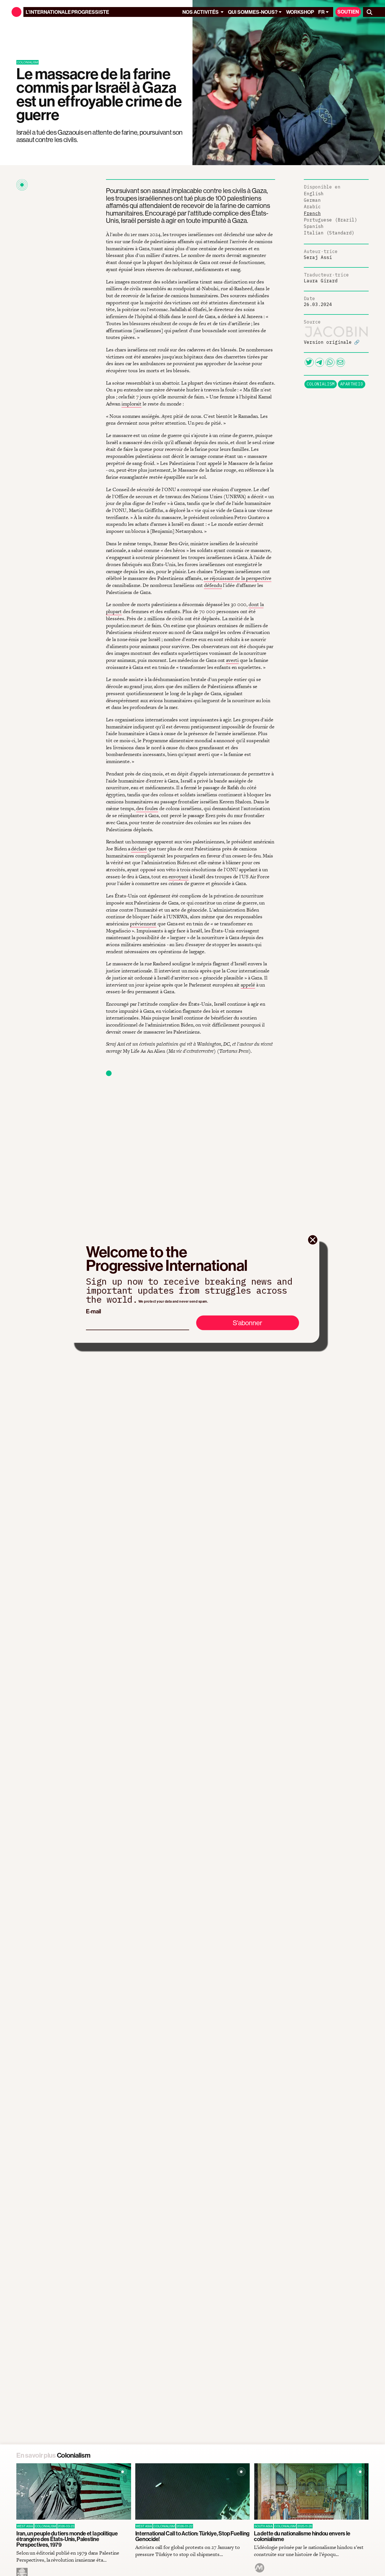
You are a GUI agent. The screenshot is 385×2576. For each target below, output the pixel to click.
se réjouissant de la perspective (238, 578)
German (312, 200)
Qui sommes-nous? (253, 12)
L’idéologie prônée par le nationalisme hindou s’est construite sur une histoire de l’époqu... (309, 2551)
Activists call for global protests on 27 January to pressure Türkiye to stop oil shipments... (188, 2551)
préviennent (143, 924)
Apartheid (352, 384)
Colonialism (321, 384)
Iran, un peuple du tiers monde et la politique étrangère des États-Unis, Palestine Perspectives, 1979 (67, 2539)
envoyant (179, 876)
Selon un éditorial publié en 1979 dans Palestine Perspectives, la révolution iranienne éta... (68, 2556)
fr (321, 12)
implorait (131, 404)
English (314, 194)
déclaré (139, 849)
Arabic (312, 207)
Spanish (314, 226)
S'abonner (247, 1323)
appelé (248, 985)
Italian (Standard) (329, 233)
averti (232, 660)
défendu (213, 585)
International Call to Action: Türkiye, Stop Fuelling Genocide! (192, 2536)
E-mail (93, 1311)
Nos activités (201, 12)
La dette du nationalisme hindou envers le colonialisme (302, 2536)
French (312, 213)
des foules (147, 808)
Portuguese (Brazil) (331, 220)
